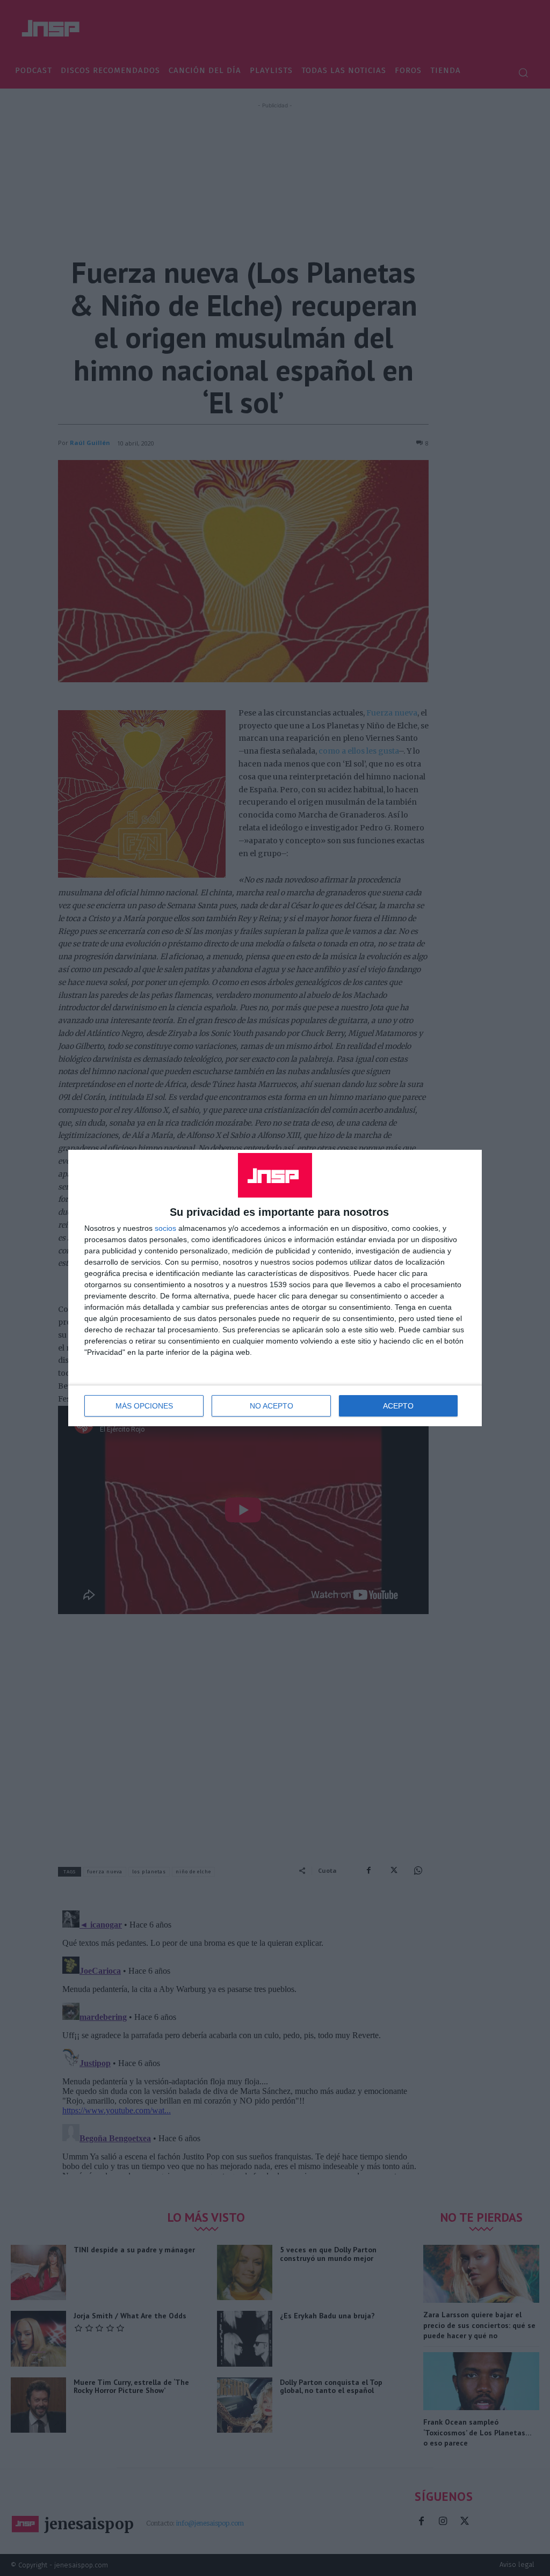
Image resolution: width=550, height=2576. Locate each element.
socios (165, 1228)
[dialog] (275, 1288)
